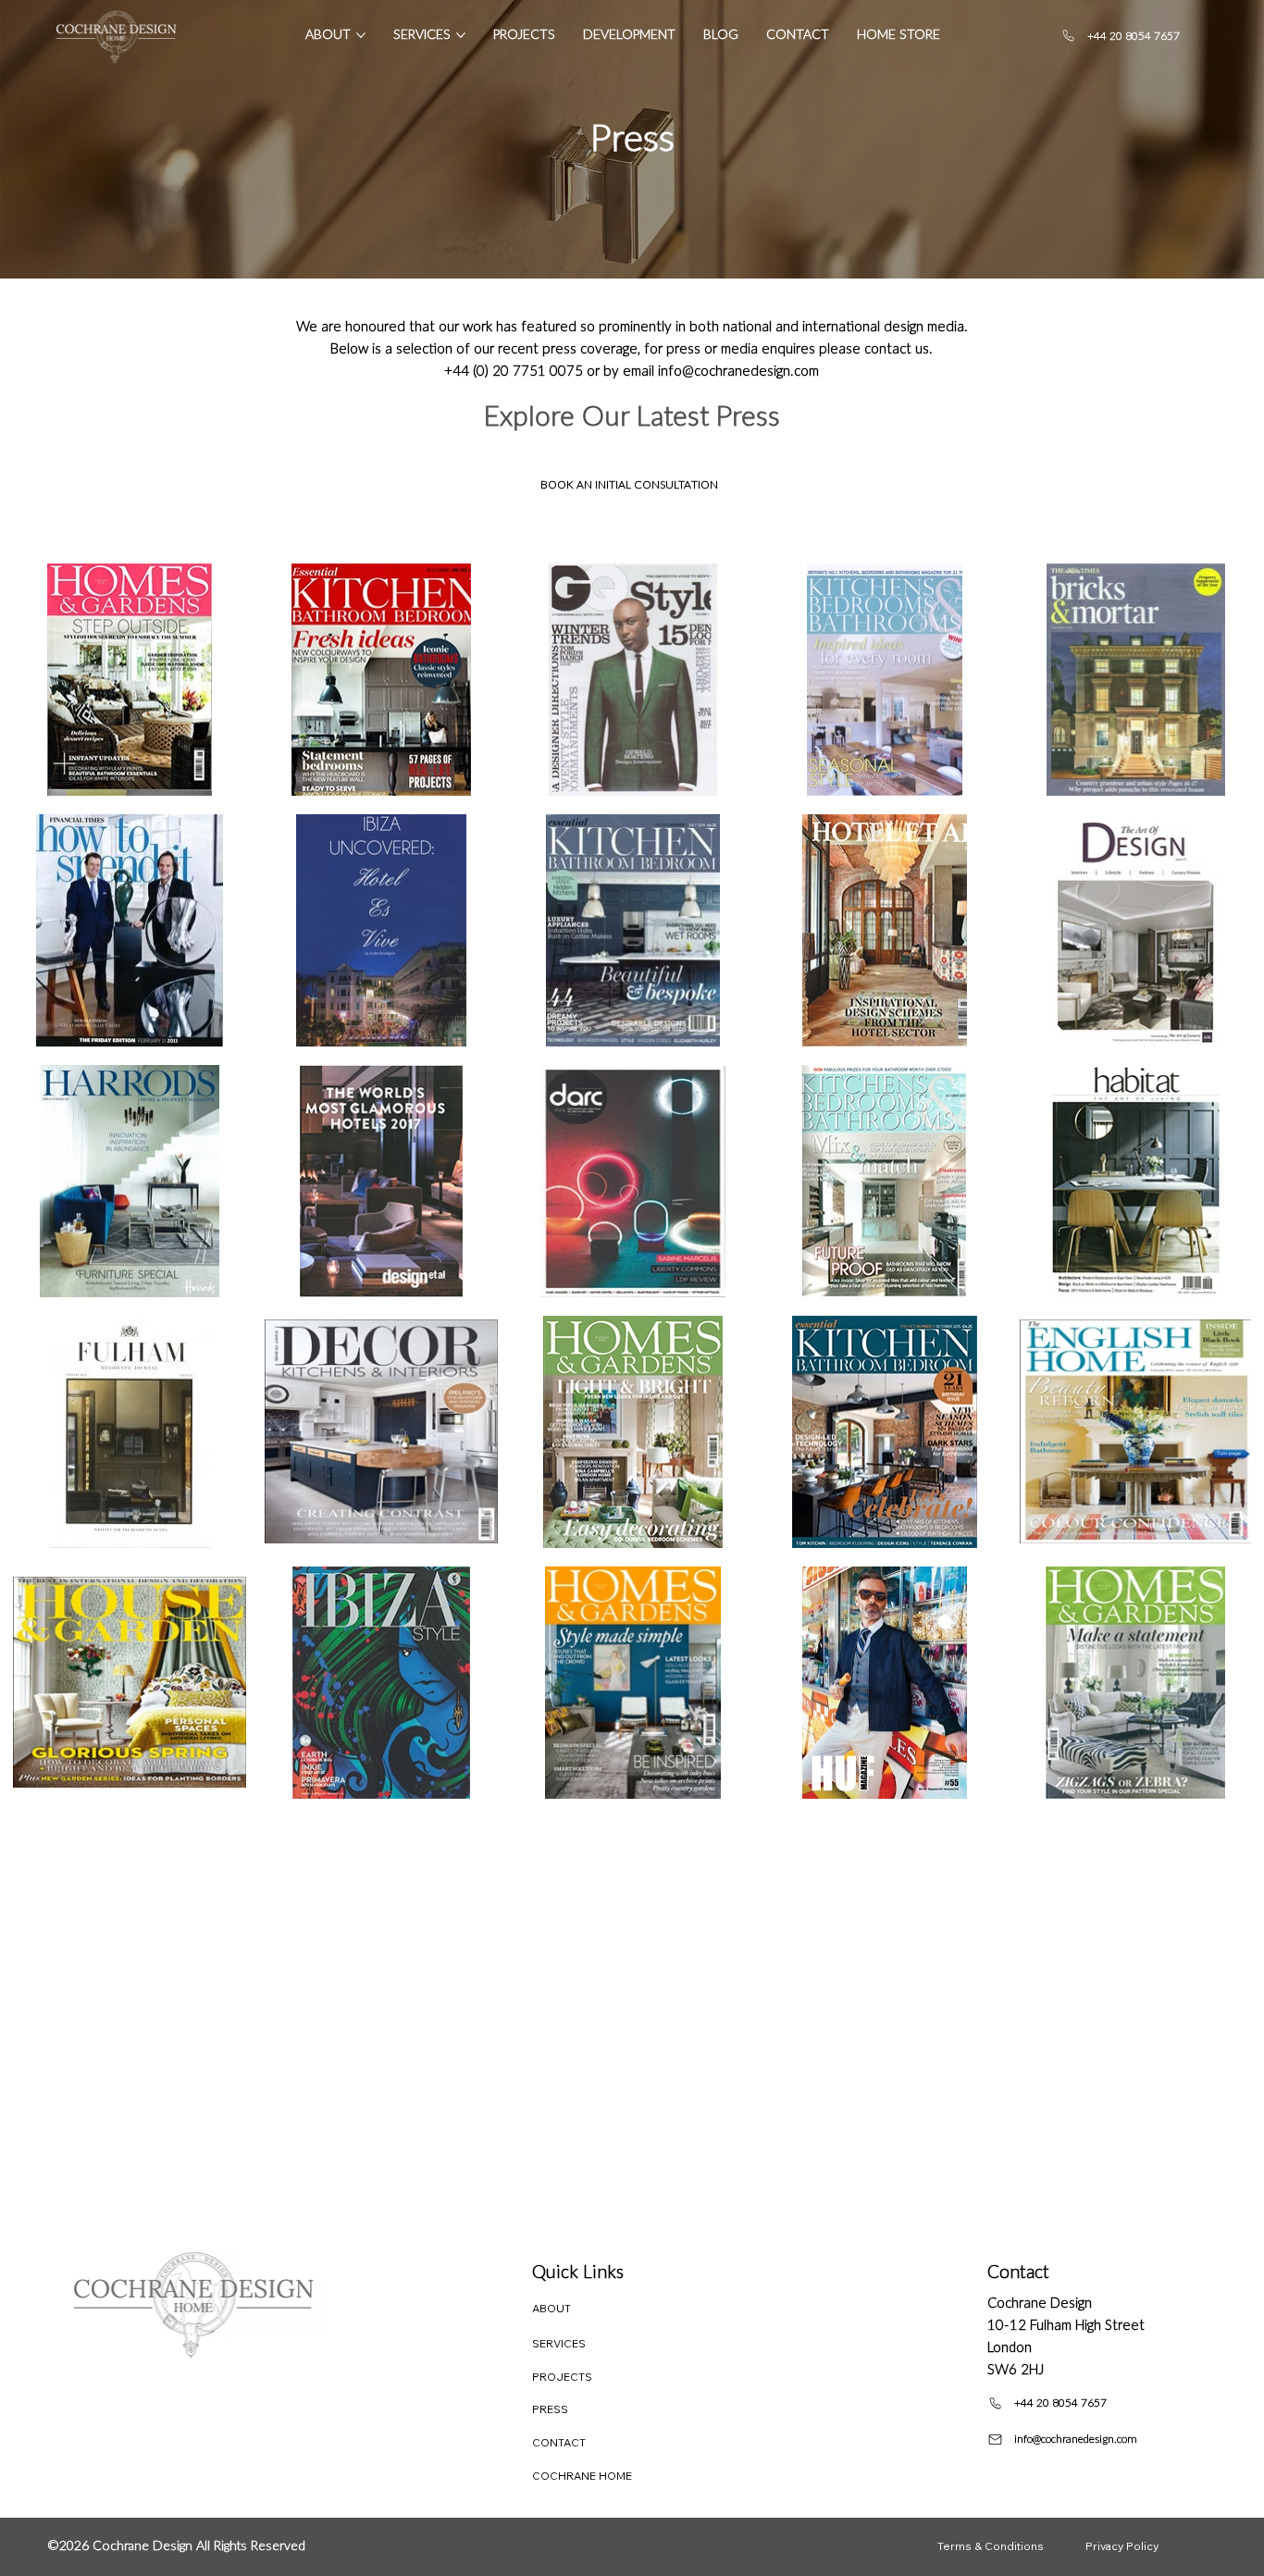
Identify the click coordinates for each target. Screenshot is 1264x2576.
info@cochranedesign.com (738, 372)
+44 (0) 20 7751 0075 (514, 372)
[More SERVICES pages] (461, 35)
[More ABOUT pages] (361, 35)
